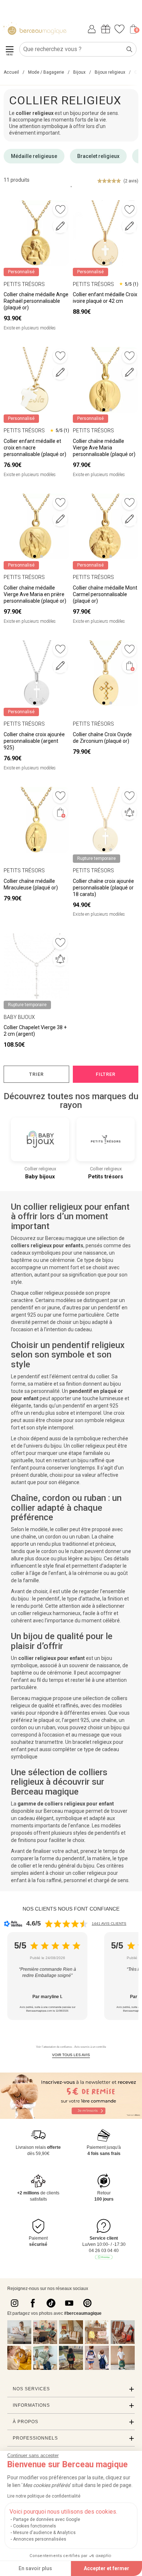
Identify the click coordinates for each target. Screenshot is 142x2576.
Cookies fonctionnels (35, 2526)
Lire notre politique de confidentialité (44, 2496)
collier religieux (88, 1446)
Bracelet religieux (98, 156)
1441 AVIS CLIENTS (109, 1924)
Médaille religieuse (34, 156)
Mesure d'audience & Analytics (44, 2533)
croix (119, 1413)
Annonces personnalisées (40, 2539)
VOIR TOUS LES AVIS (71, 2055)
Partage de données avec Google (47, 2519)
